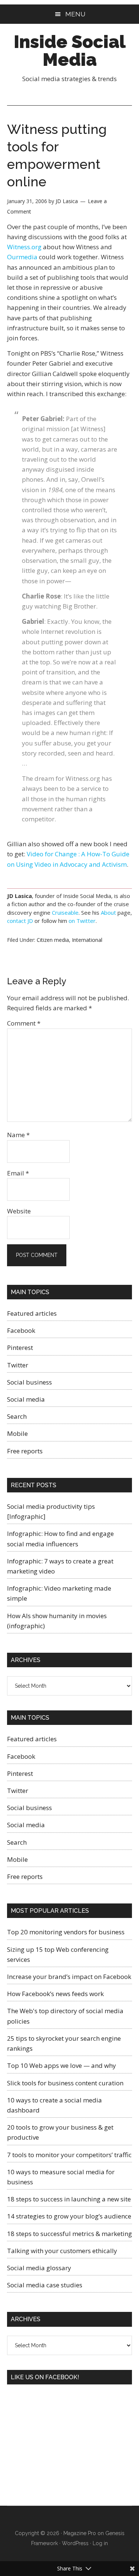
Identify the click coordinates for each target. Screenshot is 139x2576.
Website (19, 1211)
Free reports (25, 1451)
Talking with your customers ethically (62, 2251)
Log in (100, 2543)
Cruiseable (65, 912)
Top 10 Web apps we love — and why (62, 2065)
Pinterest (20, 1348)
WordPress (75, 2543)
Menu (75, 14)
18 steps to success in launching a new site (69, 2199)
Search (17, 1416)
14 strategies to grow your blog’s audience (69, 2216)
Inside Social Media (70, 51)
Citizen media (53, 940)
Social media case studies (45, 2285)
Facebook (21, 1330)
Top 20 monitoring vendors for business (66, 1932)
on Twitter (82, 921)
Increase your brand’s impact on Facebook (69, 1977)
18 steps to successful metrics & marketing (69, 2234)
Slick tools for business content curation (65, 2083)
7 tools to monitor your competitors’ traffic (69, 2155)
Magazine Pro (80, 2533)
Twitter (18, 1365)
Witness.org (24, 247)
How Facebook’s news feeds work (55, 1994)
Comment (24, 1023)
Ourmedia (22, 257)
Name (18, 1135)
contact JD (20, 921)
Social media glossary (39, 2268)
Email (18, 1173)
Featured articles (32, 1313)
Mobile (17, 1433)
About (108, 912)
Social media (26, 1399)
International (87, 940)
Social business (29, 1382)
